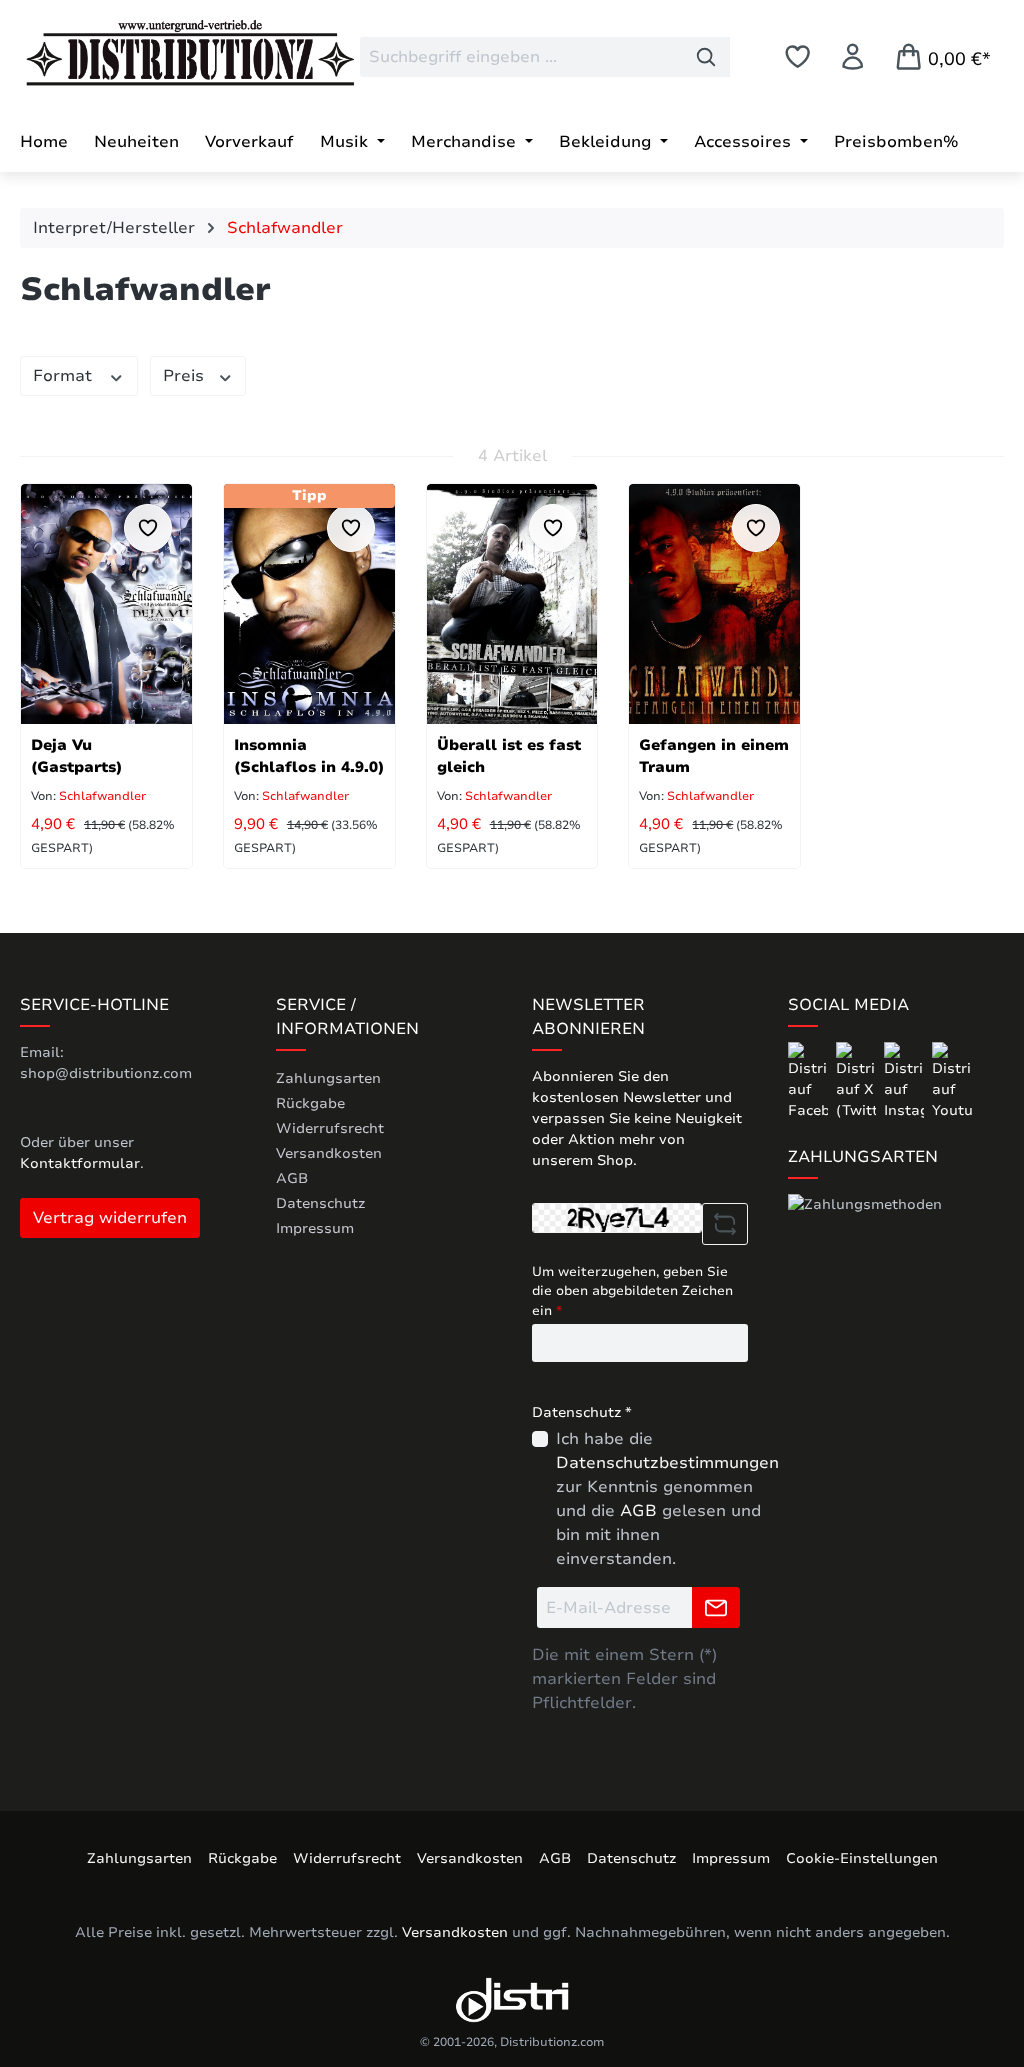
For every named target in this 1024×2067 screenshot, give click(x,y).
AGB (292, 1178)
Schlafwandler (101, 796)
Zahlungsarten (328, 1078)
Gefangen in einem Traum (714, 756)
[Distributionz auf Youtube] (952, 1080)
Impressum (315, 1228)
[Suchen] (706, 57)
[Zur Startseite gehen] (170, 53)
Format (65, 376)
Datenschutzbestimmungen (667, 1463)
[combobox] (521, 57)
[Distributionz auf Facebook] (810, 1080)
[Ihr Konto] (852, 56)
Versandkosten (329, 1153)
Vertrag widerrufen (110, 1218)
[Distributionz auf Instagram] (906, 1080)
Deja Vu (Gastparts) (76, 756)
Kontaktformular (80, 1163)
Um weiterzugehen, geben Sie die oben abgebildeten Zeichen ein (632, 1291)
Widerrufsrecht (330, 1128)
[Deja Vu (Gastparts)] (106, 604)
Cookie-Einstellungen (862, 1858)
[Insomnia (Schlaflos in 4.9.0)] (309, 604)
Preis (186, 376)
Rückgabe (310, 1103)
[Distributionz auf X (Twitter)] (858, 1080)
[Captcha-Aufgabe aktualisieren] (725, 1224)
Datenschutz (320, 1203)
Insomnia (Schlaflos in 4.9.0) (309, 756)
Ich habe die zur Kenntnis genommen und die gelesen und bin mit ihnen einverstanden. (667, 1499)
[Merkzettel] (797, 56)
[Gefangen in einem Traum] (714, 604)
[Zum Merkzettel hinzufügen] (148, 528)
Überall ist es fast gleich (509, 756)
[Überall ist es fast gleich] (512, 604)
